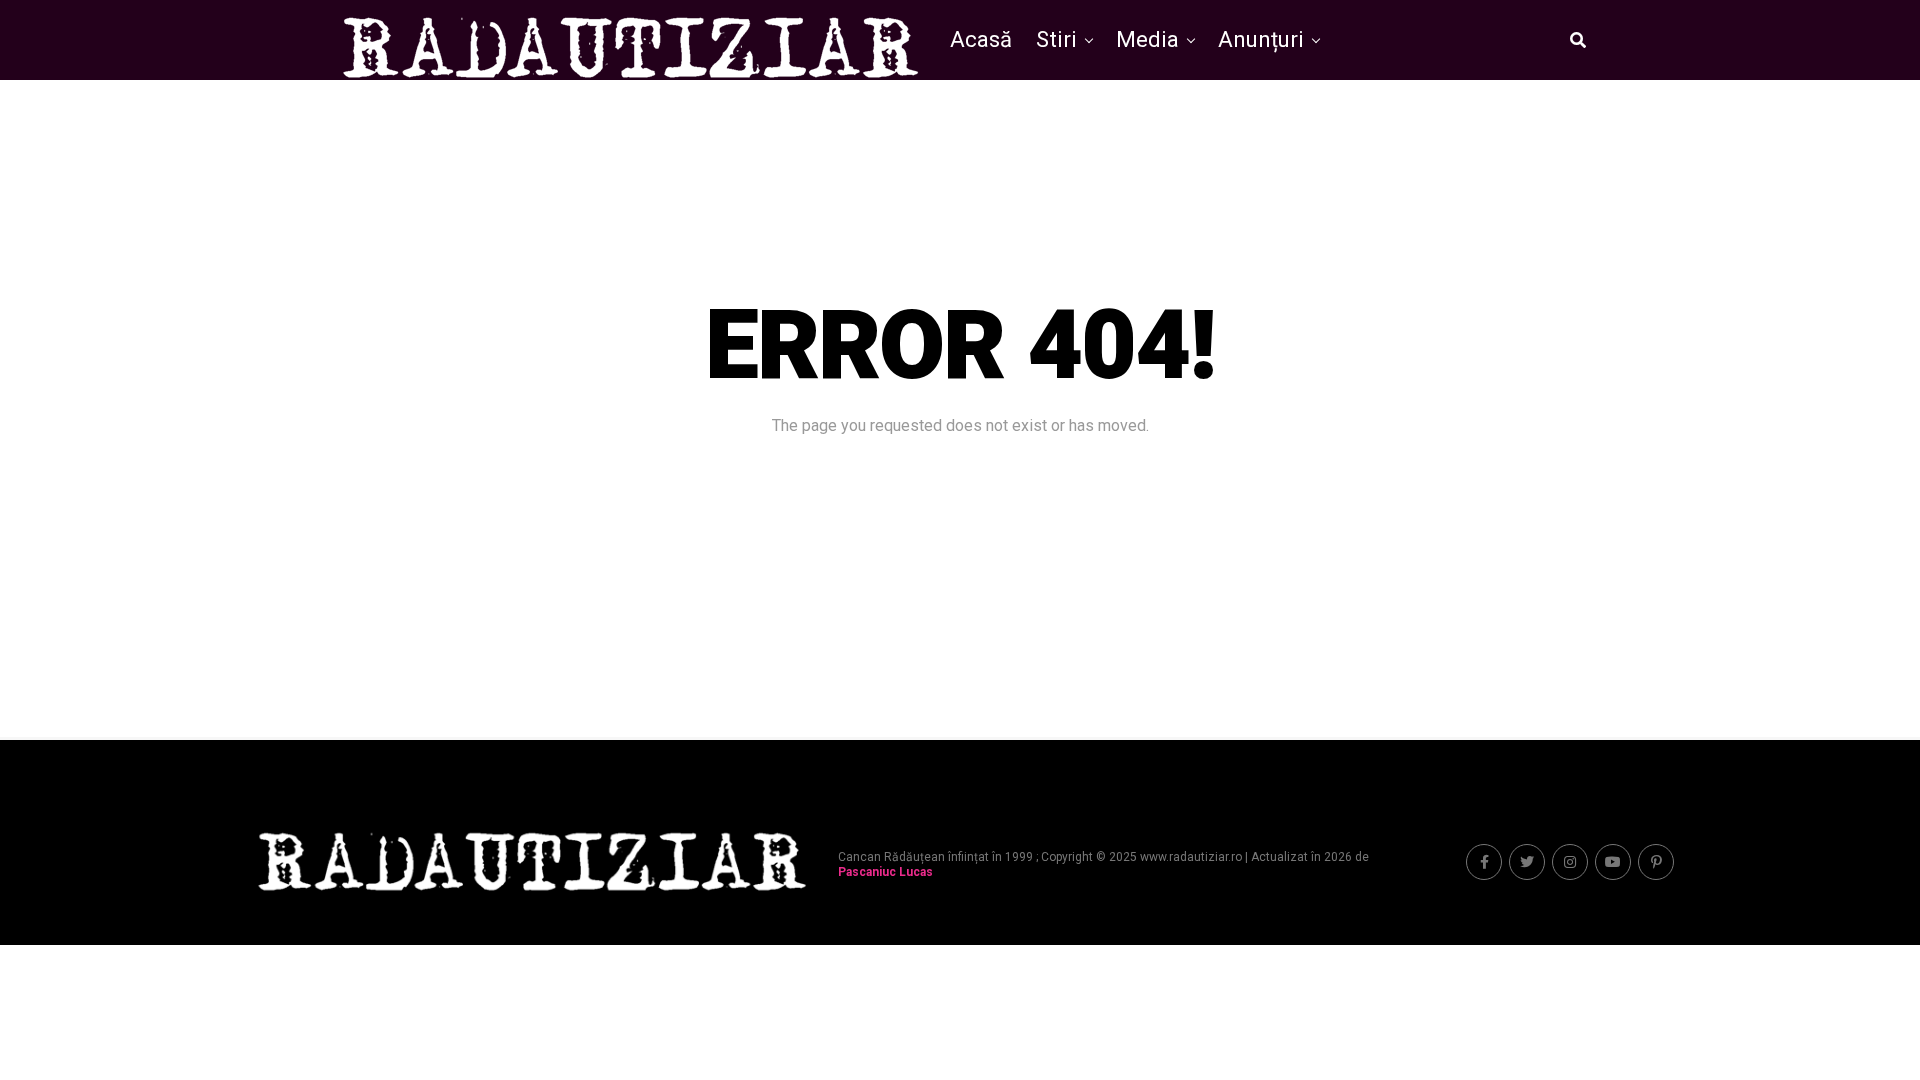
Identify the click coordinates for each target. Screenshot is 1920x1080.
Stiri (1056, 39)
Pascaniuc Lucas (885, 872)
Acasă (981, 39)
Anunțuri (1261, 39)
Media (1147, 39)
